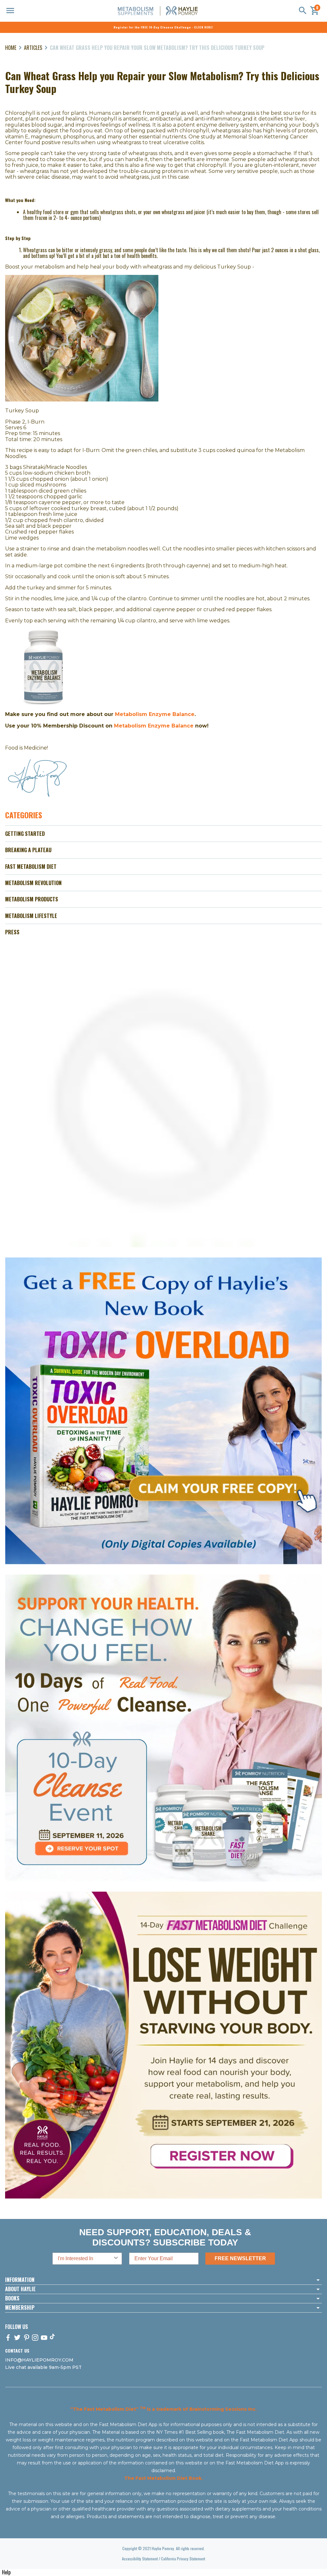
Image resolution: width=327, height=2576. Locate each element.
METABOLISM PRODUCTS (32, 899)
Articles (33, 48)
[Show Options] (116, 2259)
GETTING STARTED (25, 834)
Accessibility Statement (140, 2559)
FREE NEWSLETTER (240, 2258)
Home (11, 48)
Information (20, 2280)
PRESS (12, 932)
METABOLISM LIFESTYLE (31, 916)
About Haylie (20, 2289)
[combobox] (85, 2259)
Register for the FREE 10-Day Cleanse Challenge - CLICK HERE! (163, 27)
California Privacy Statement (183, 2559)
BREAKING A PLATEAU (28, 850)
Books (12, 2299)
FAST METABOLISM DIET (31, 867)
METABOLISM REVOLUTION (33, 883)
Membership (20, 2308)
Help (6, 2572)
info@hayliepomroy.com (39, 2360)
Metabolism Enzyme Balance (155, 714)
